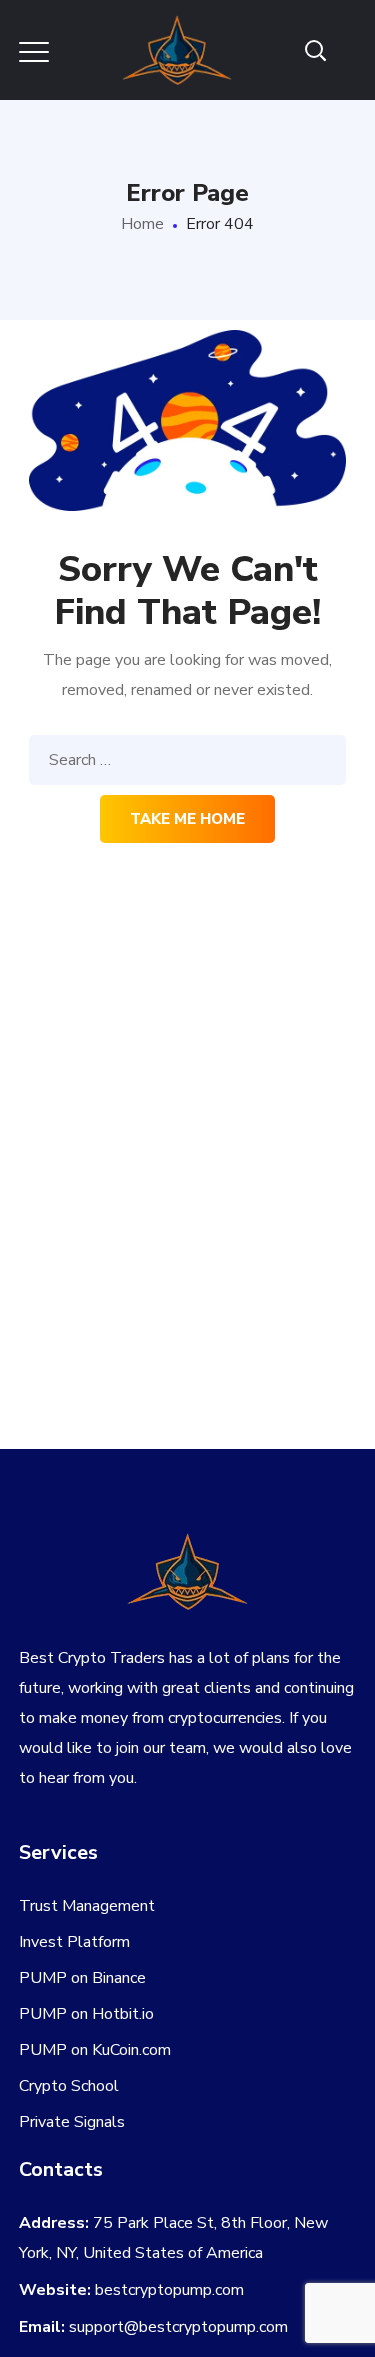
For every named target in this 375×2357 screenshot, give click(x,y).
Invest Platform (74, 1942)
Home (142, 224)
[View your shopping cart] (348, 50)
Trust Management (87, 1906)
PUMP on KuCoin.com (95, 2050)
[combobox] (188, 760)
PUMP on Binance (82, 1978)
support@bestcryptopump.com (178, 2327)
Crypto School (69, 2086)
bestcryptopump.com (169, 2290)
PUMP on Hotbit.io (86, 2014)
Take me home (187, 819)
